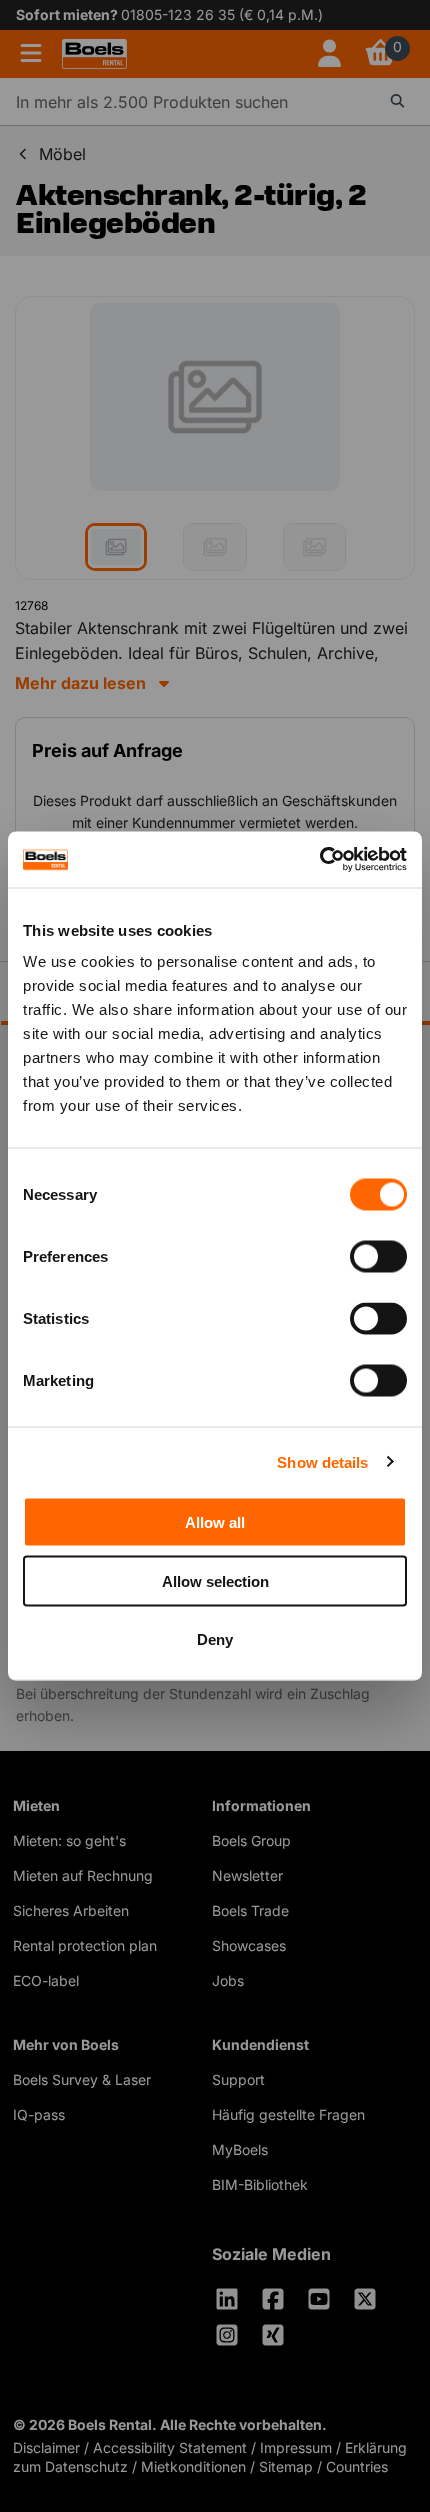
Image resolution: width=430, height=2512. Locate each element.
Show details (322, 1461)
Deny (215, 1639)
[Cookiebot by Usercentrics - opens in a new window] (319, 860)
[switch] (378, 1257)
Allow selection (215, 1580)
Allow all (215, 1522)
